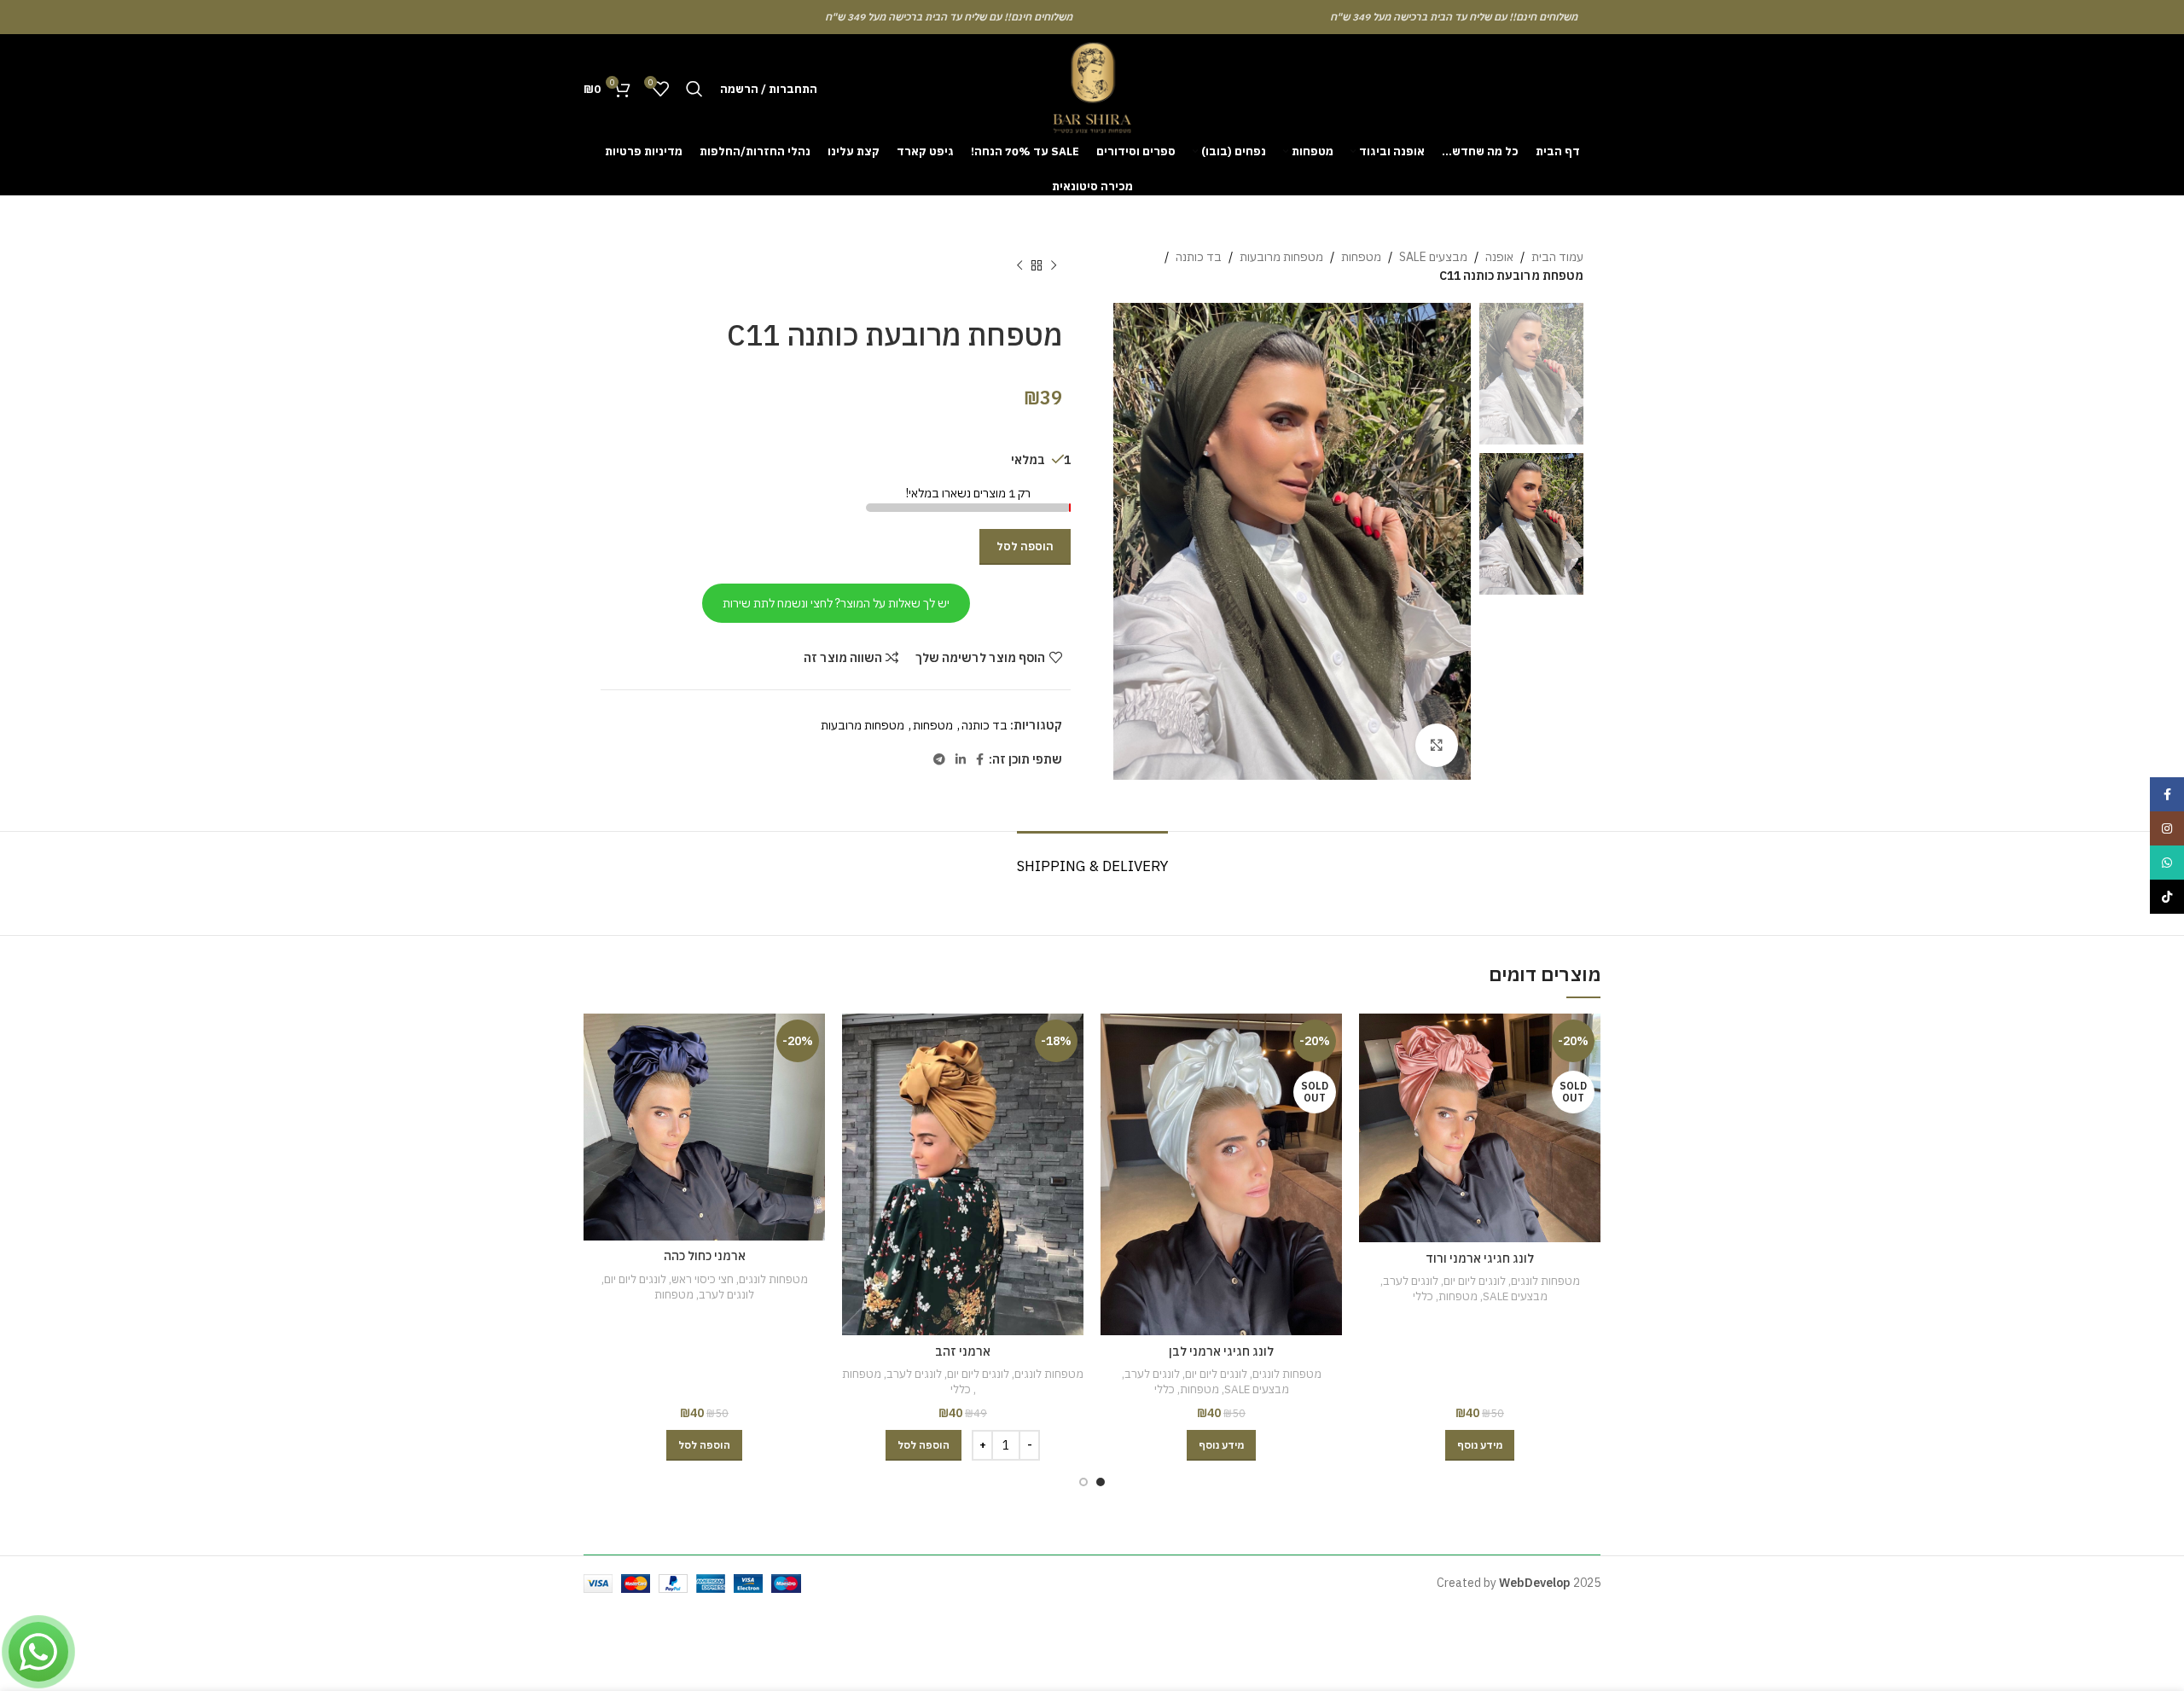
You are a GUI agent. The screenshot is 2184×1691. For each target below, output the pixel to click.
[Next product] (1019, 266)
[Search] (694, 89)
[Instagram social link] (2167, 828)
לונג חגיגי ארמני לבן (1221, 1351)
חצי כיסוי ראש (703, 1279)
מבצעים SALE (1433, 257)
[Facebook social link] (980, 760)
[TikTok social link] (2167, 897)
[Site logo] (1092, 88)
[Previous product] (1054, 266)
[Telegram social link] (939, 760)
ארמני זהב (963, 1351)
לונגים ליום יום (1475, 1281)
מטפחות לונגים (1545, 1281)
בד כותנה (1199, 257)
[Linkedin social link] (961, 760)
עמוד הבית (1557, 257)
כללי (1423, 1296)
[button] (924, 1445)
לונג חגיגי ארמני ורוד (1480, 1258)
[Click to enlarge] (1437, 745)
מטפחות (1361, 257)
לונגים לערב (1411, 1281)
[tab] (1092, 857)
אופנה (1499, 257)
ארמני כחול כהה (705, 1256)
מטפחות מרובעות (1281, 257)
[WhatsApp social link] (2167, 863)
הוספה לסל (1025, 546)
